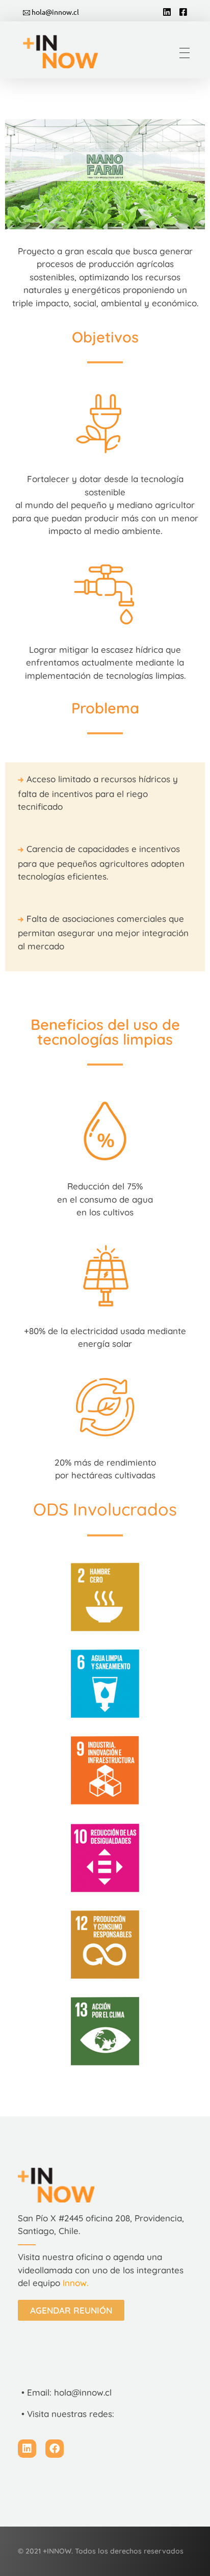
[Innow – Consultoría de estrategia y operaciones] (67, 51)
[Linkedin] (27, 2449)
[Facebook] (55, 2449)
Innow (75, 2283)
